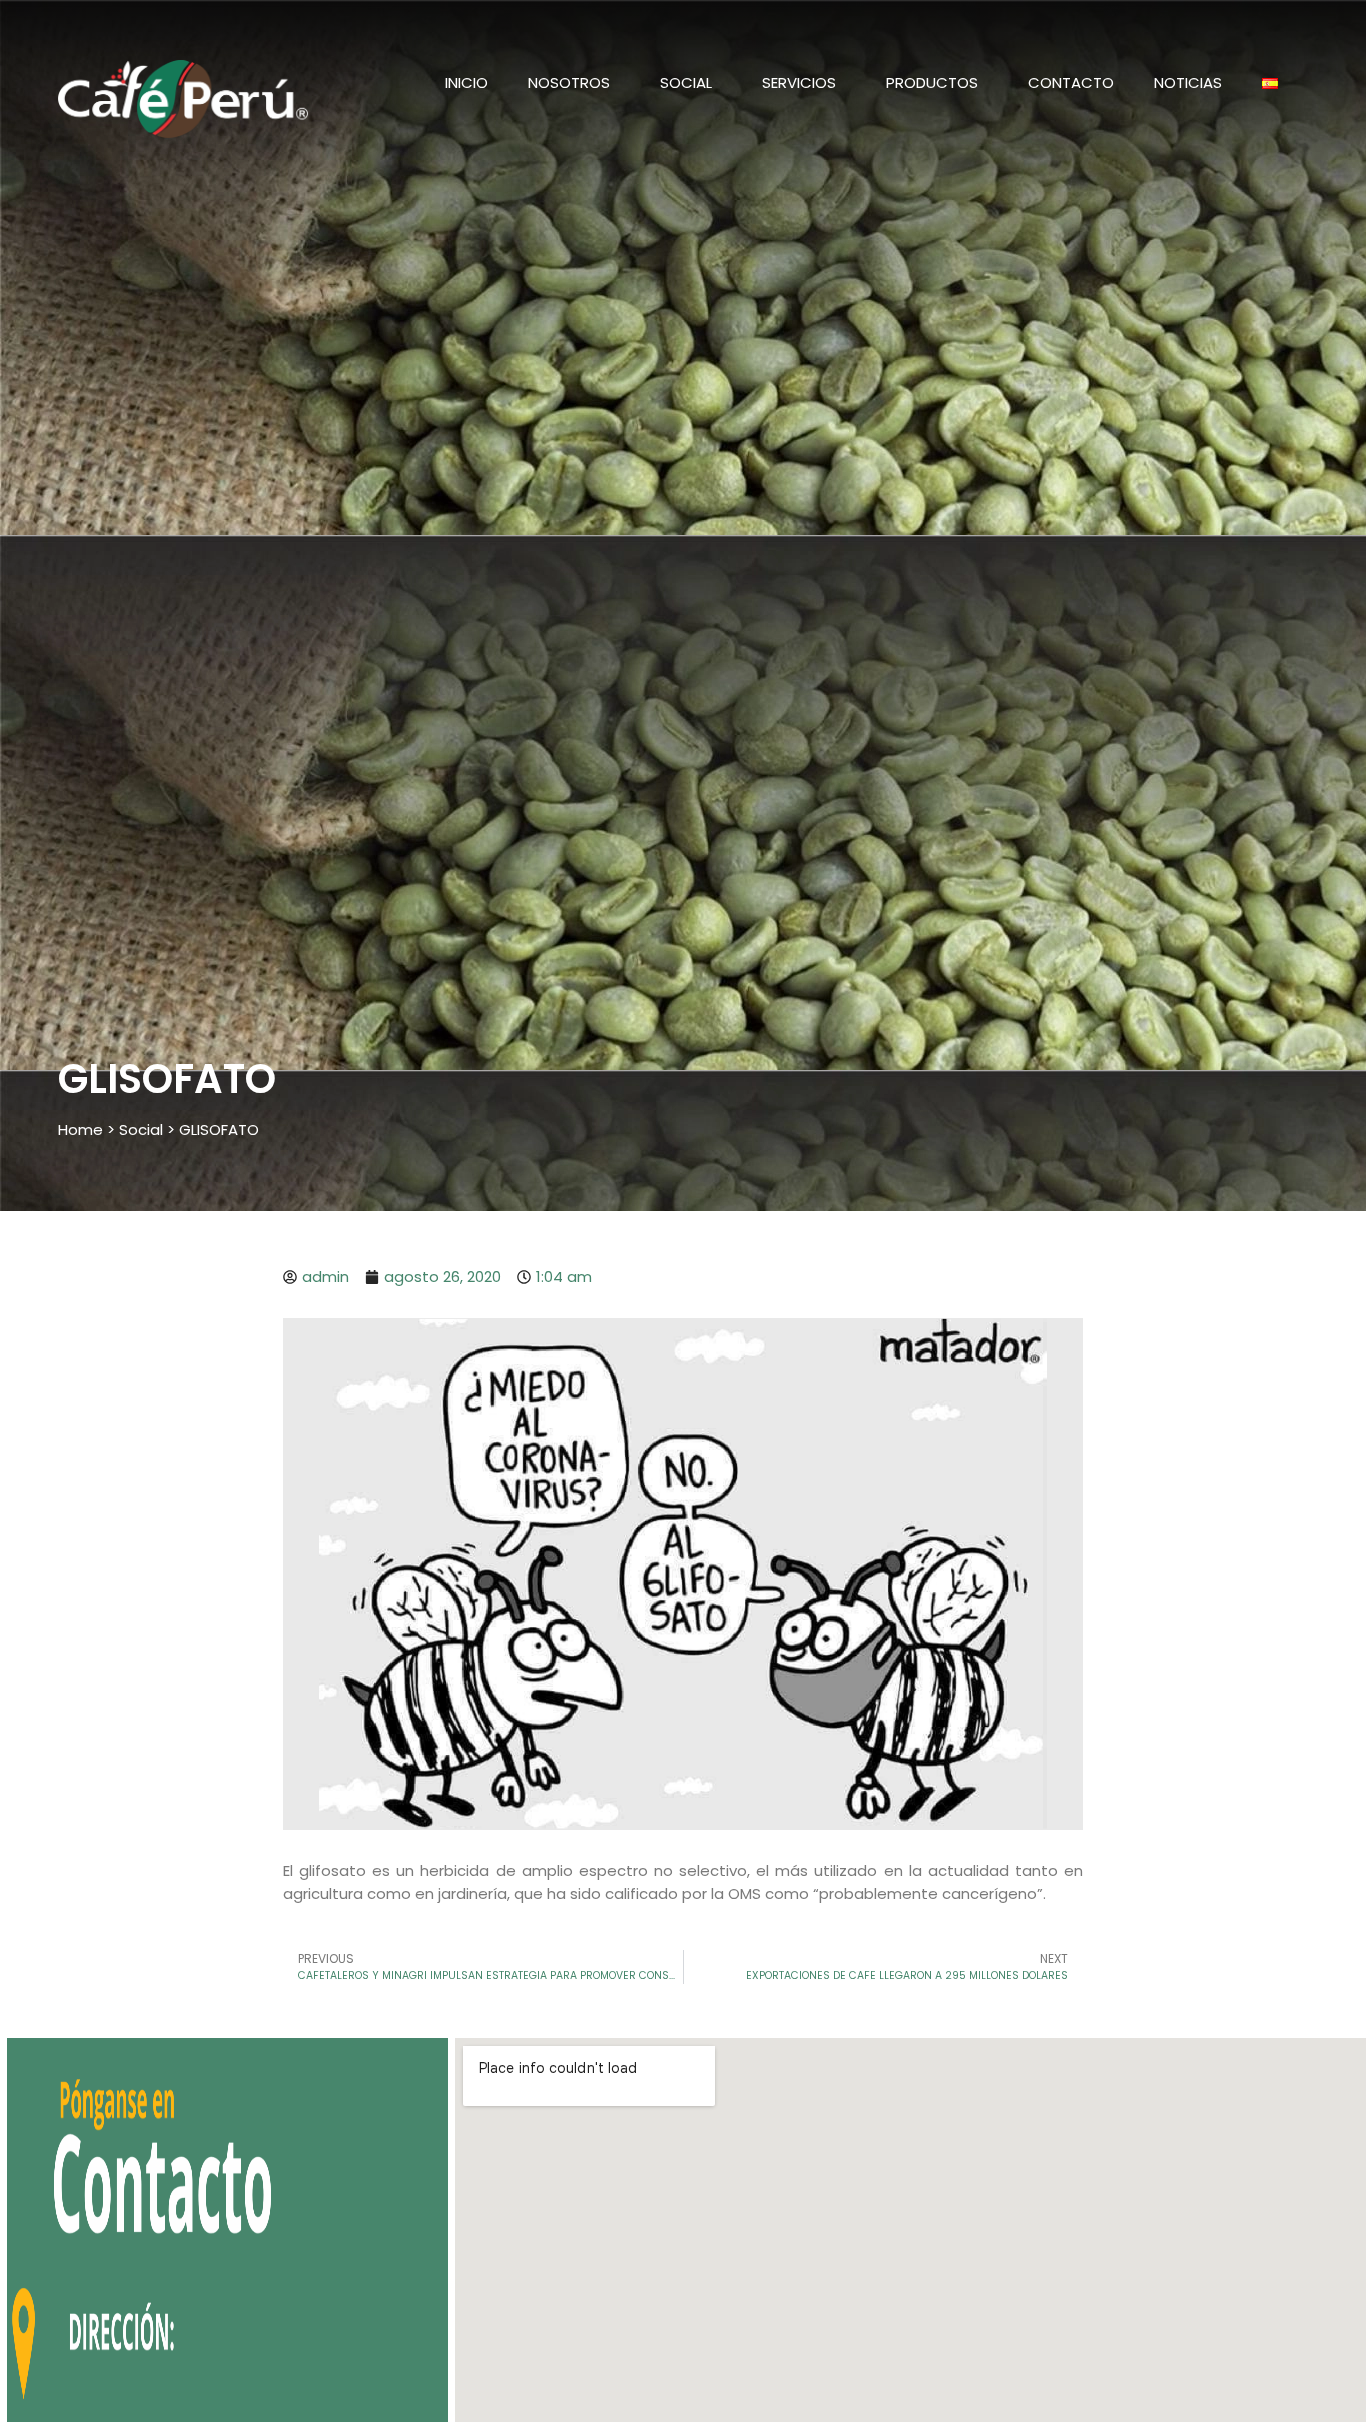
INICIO (466, 82)
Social (141, 1129)
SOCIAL (686, 82)
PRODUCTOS (932, 82)
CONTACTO (1071, 82)
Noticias (1188, 82)
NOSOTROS (569, 82)
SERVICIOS (799, 82)
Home (80, 1129)
